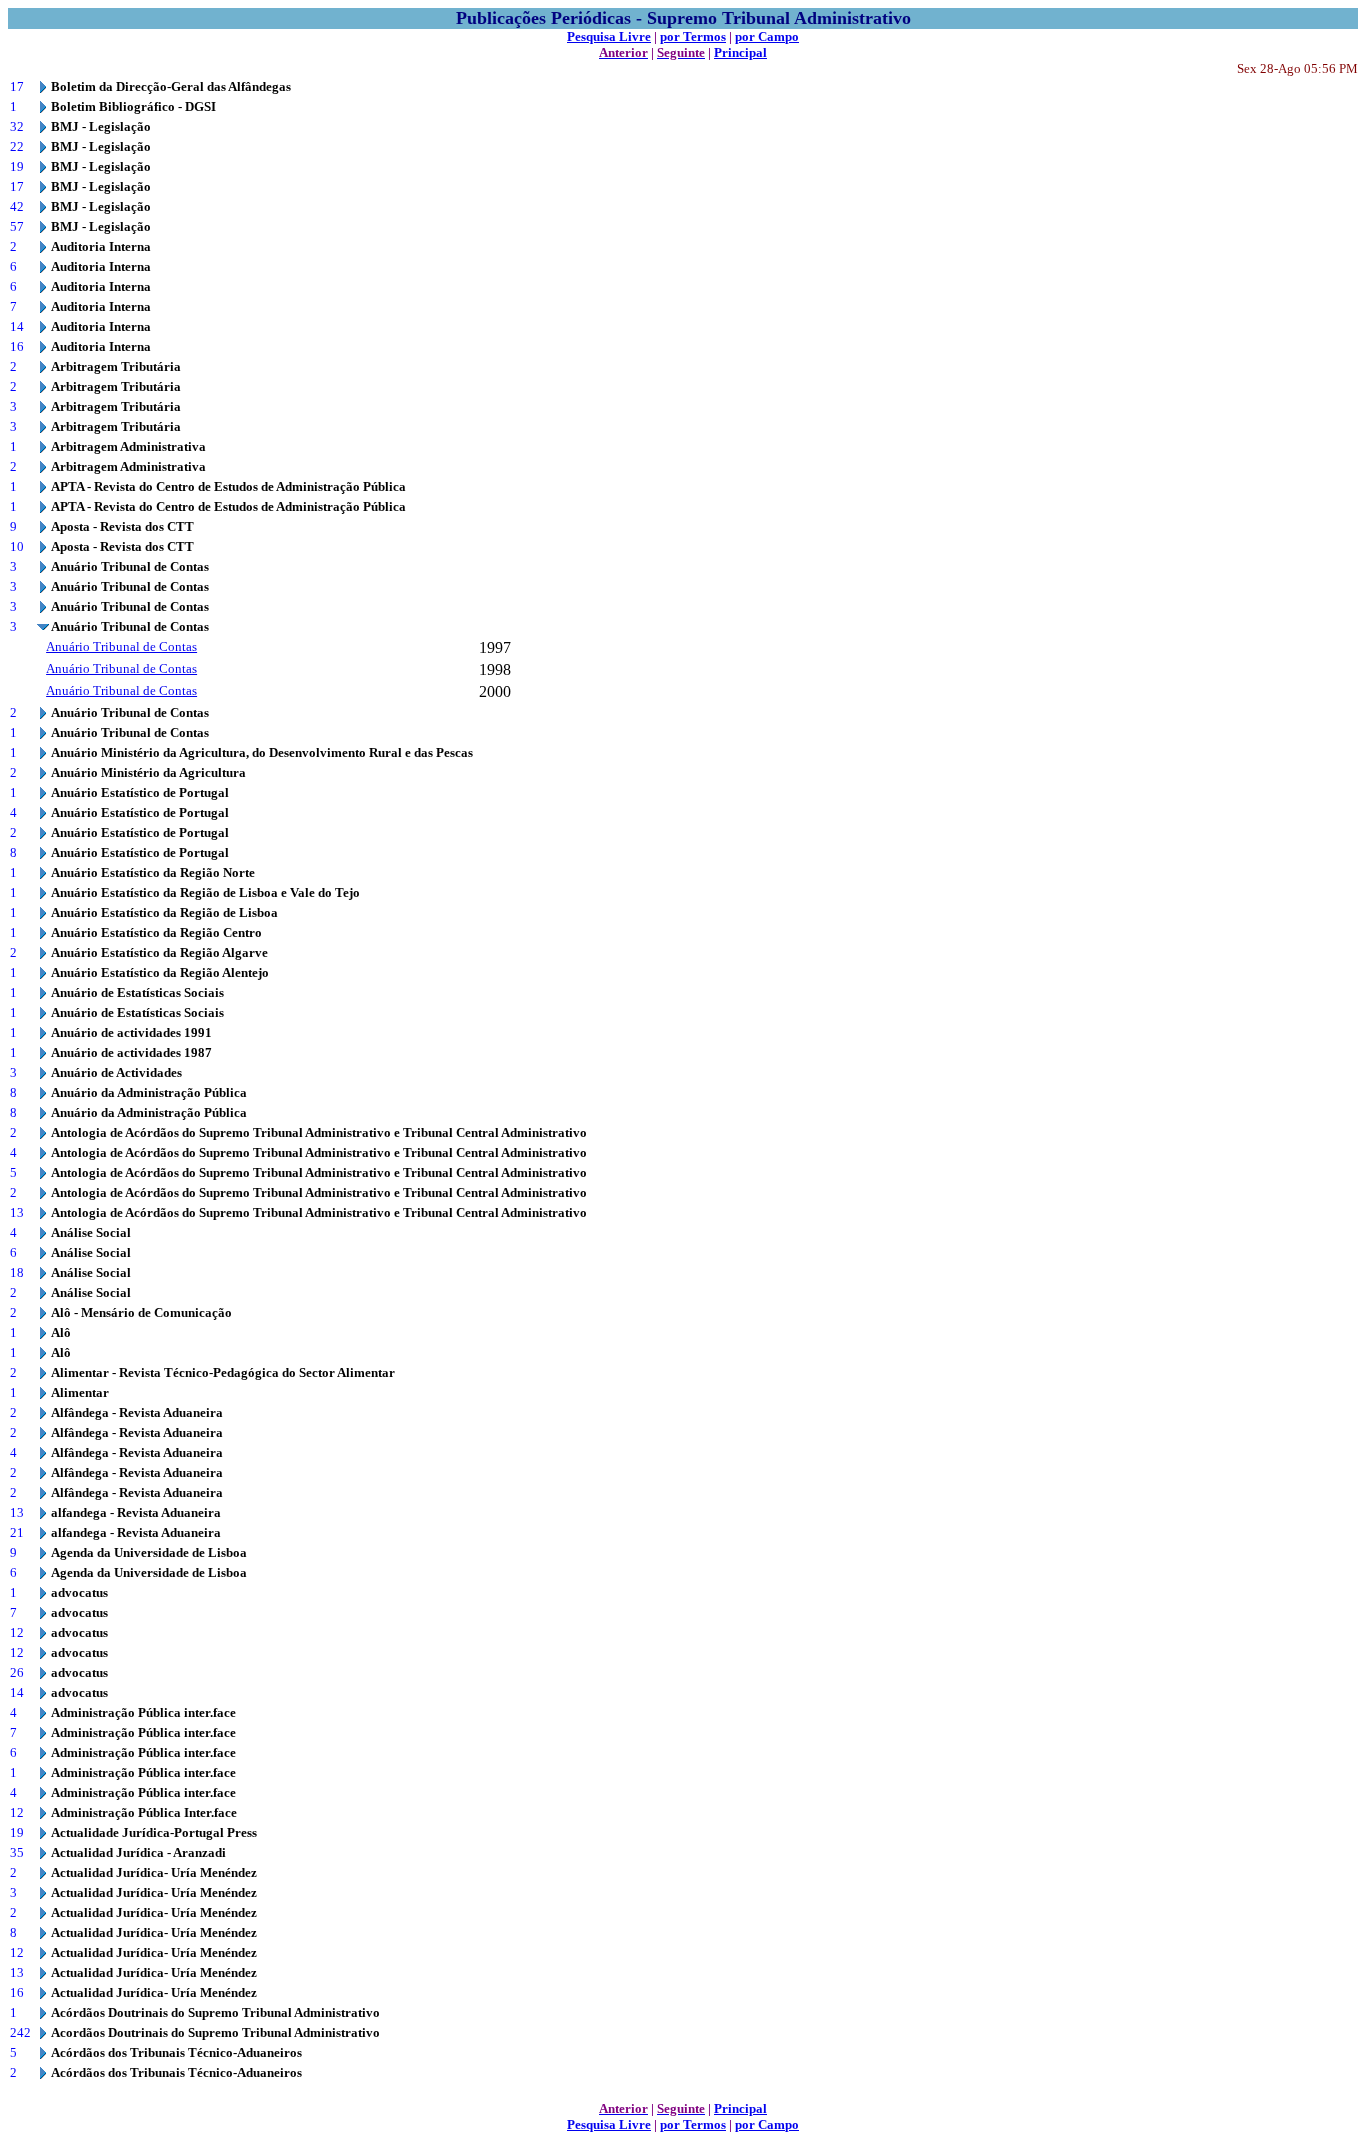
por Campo (767, 36)
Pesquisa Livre (609, 36)
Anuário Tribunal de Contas (121, 646)
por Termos (693, 36)
